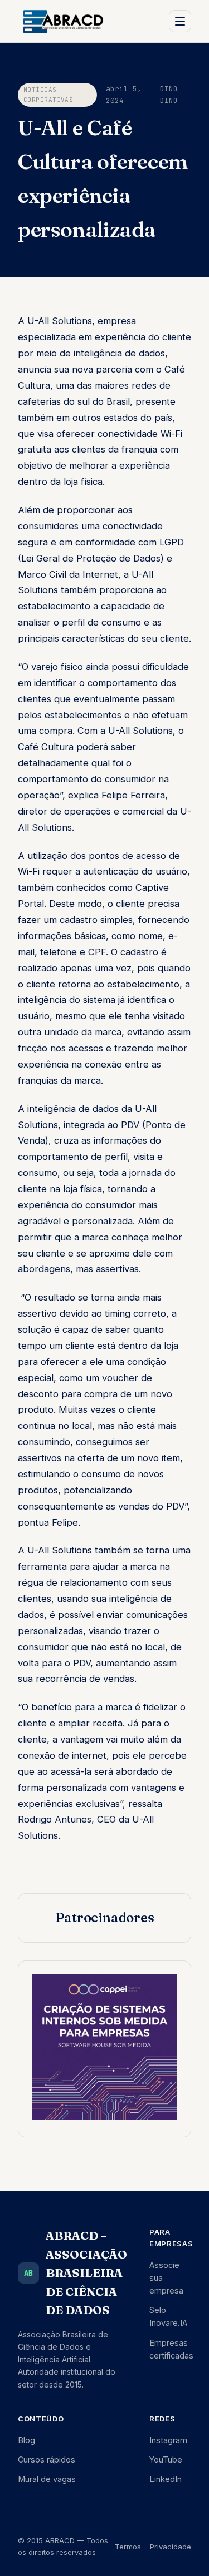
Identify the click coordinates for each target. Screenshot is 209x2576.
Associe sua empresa (166, 2278)
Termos (128, 2547)
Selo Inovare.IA (168, 2316)
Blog (26, 2440)
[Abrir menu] (180, 21)
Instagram (168, 2440)
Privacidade (171, 2547)
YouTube (166, 2460)
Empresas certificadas (171, 2349)
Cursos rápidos (47, 2460)
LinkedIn (166, 2479)
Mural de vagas (47, 2479)
